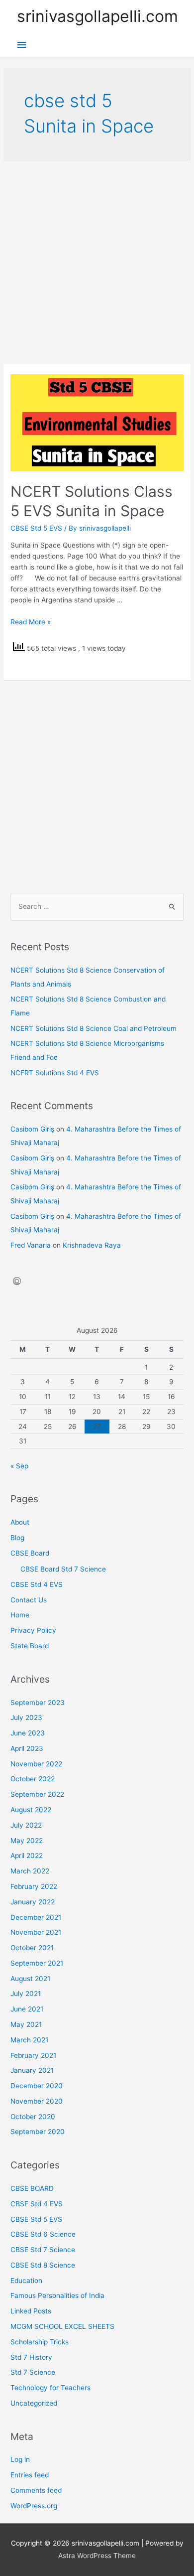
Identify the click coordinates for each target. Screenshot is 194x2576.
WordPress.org (34, 2506)
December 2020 (37, 2086)
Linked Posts (31, 2311)
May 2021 (26, 2024)
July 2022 (26, 1825)
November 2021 (36, 1932)
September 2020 (38, 2132)
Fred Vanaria (31, 1245)
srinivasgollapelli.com (97, 16)
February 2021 (33, 2055)
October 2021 (32, 1948)
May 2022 (27, 1841)
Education (26, 2281)
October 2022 (33, 1779)
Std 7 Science (33, 2372)
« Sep (19, 1466)
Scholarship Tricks (40, 2342)
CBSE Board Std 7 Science (63, 1569)
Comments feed (36, 2490)
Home (20, 1615)
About (20, 1522)
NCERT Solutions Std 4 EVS (55, 1073)
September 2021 (37, 1963)
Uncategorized (34, 2403)
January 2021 (32, 2070)
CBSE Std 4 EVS (37, 1584)
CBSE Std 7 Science (43, 2250)
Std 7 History (31, 2357)
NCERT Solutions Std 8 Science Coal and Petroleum (94, 1028)
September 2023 (38, 1703)
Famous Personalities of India (57, 2295)
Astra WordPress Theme (97, 2556)
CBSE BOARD (32, 2188)
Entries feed (30, 2475)
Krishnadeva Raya (92, 1245)
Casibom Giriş (32, 1129)
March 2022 (30, 1871)
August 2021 (30, 1979)
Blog (17, 1538)
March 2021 (29, 2040)
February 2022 (34, 1886)
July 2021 (26, 1994)
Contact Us (29, 1600)
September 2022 (37, 1794)
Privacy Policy (33, 1630)
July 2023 (26, 1717)
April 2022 (27, 1856)
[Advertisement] (97, 263)
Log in (20, 2459)
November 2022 (36, 1764)
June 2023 (28, 1733)
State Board (30, 1646)
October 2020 (33, 2117)
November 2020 (37, 2101)
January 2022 (33, 1902)
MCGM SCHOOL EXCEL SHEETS (62, 2326)
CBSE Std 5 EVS (36, 528)
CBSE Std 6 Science (43, 2234)
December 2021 (36, 1917)
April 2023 (27, 1748)
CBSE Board (30, 1553)
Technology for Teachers (50, 2388)
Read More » (31, 622)
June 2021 (27, 2009)
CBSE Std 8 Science (43, 2265)
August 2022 (31, 1810)
